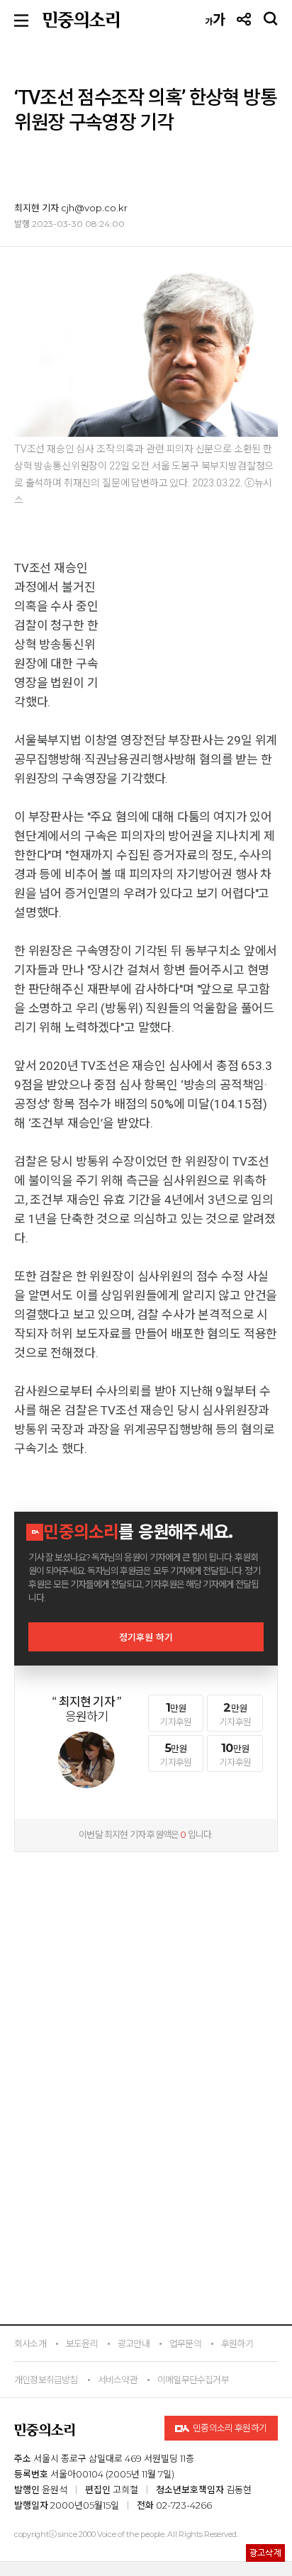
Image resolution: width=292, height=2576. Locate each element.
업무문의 (185, 2343)
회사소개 (30, 2343)
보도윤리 (82, 2343)
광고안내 (134, 2343)
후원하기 (237, 2343)
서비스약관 (118, 2380)
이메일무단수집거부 (193, 2380)
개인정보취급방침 (46, 2380)
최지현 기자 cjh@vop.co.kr (71, 208)
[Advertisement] (146, 1951)
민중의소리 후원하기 (229, 2428)
